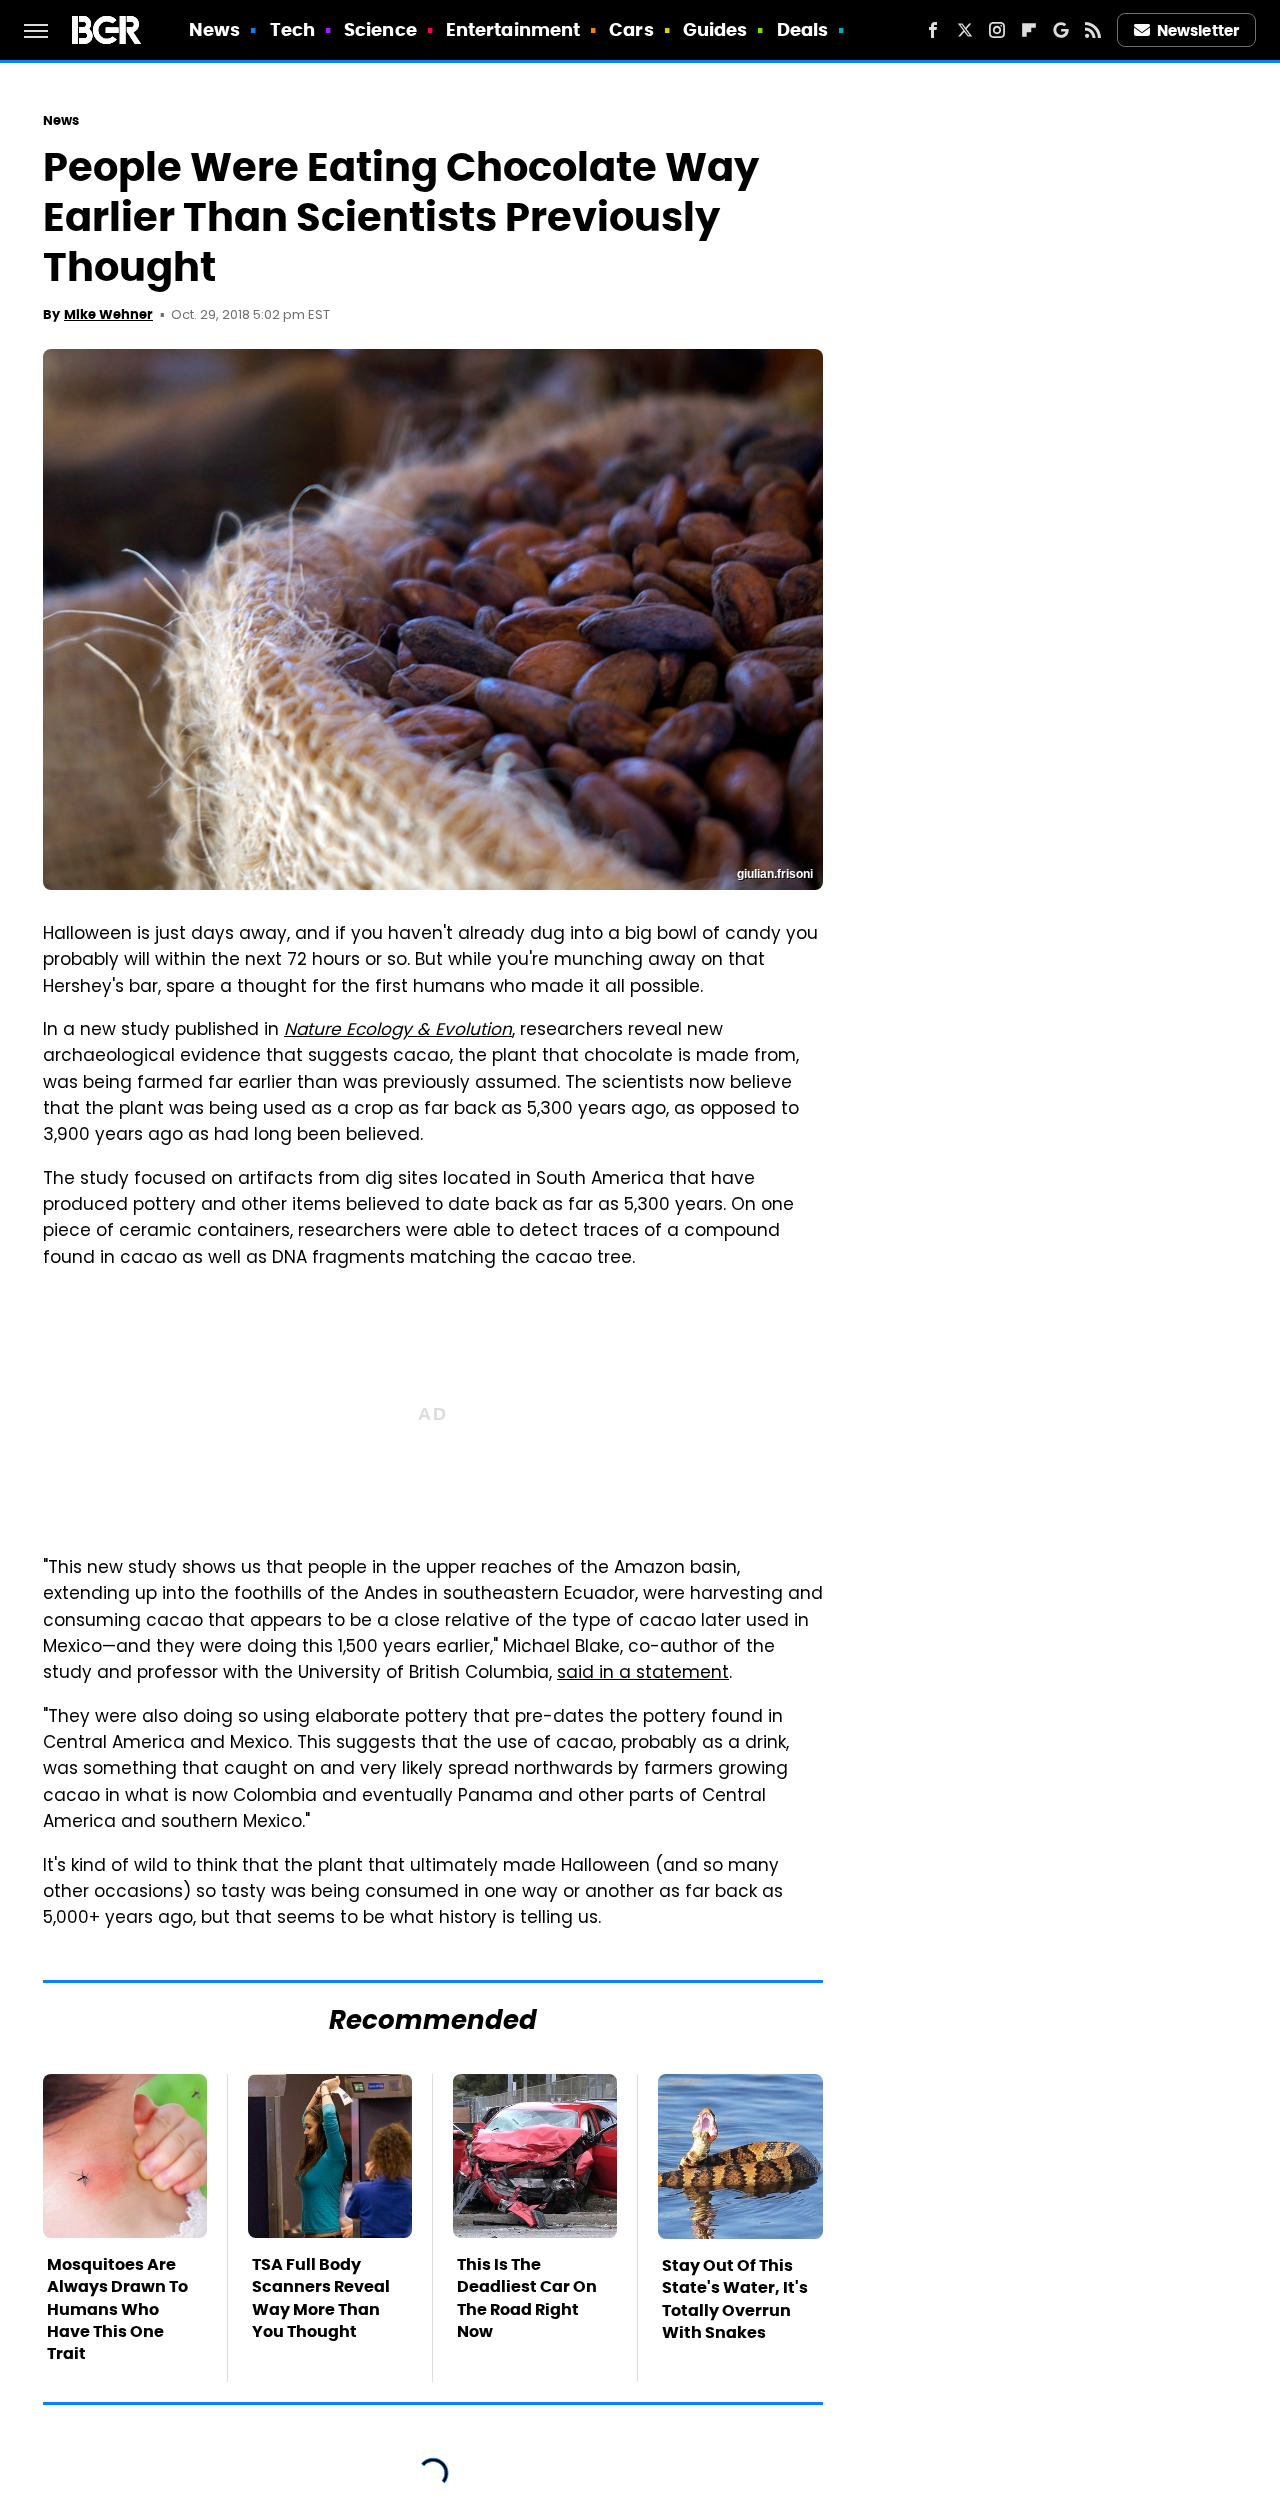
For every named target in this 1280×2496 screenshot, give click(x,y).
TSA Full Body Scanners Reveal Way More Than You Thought (321, 2298)
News (214, 29)
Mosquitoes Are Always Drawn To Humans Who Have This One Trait (117, 2309)
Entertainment (513, 29)
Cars (631, 29)
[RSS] (1093, 30)
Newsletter (1198, 30)
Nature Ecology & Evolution (398, 1031)
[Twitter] (965, 30)
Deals (803, 29)
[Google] (1061, 30)
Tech (292, 29)
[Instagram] (997, 30)
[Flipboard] (1029, 30)
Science (380, 29)
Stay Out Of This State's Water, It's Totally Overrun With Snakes (735, 2299)
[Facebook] (933, 30)
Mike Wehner (108, 314)
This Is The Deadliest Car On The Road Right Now (527, 2298)
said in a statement (643, 1674)
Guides (715, 29)
